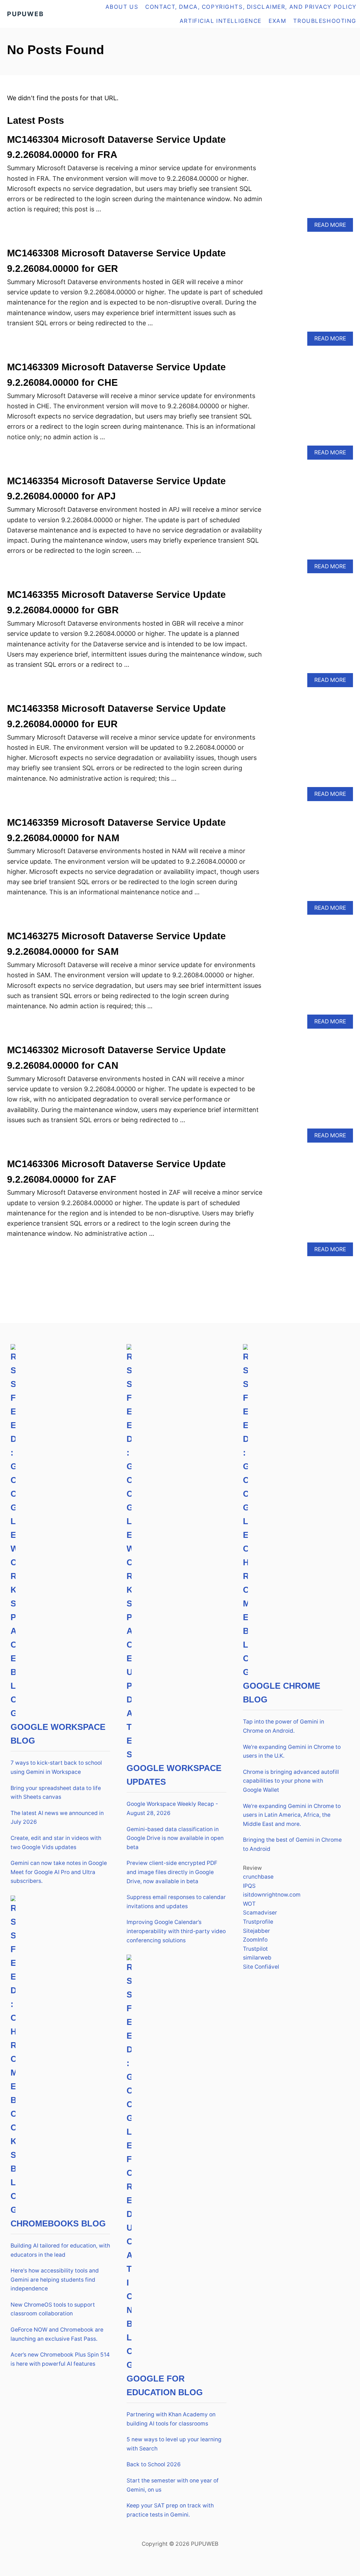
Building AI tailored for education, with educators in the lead (60, 2250)
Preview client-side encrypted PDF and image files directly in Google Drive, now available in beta (172, 1872)
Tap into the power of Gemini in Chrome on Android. (284, 1726)
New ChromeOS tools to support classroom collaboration (53, 2309)
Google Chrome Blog (282, 1693)
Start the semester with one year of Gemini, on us (173, 2485)
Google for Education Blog (165, 2385)
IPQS (249, 1886)
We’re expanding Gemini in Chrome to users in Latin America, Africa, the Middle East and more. (292, 1815)
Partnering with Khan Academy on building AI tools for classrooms (171, 2419)
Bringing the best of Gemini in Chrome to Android (292, 1844)
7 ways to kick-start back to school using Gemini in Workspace (56, 1767)
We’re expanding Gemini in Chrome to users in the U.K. (292, 1752)
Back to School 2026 (154, 2464)
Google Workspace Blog (58, 1734)
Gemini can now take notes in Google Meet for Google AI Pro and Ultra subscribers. (59, 1872)
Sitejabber (256, 1931)
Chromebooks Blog (58, 2223)
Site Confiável (261, 1967)
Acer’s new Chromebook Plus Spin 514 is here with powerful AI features (60, 2359)
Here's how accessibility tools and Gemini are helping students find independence (55, 2280)
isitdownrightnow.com (272, 1895)
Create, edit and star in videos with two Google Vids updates (56, 1843)
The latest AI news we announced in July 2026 (57, 1818)
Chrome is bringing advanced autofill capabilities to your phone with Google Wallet (291, 1781)
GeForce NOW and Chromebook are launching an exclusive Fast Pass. (57, 2334)
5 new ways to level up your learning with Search (174, 2444)
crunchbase (258, 1877)
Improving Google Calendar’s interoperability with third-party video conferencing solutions (176, 1931)
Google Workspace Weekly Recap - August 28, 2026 (172, 1808)
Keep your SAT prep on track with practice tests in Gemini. (170, 2510)
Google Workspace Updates (174, 1775)
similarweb (257, 1958)
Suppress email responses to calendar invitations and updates (176, 1902)
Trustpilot (255, 1949)
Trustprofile (258, 1922)
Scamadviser (260, 1913)
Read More (332, 227)
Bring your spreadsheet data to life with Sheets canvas (56, 1793)
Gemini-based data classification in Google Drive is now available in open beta (175, 1838)
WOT (249, 1904)
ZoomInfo (255, 1940)
